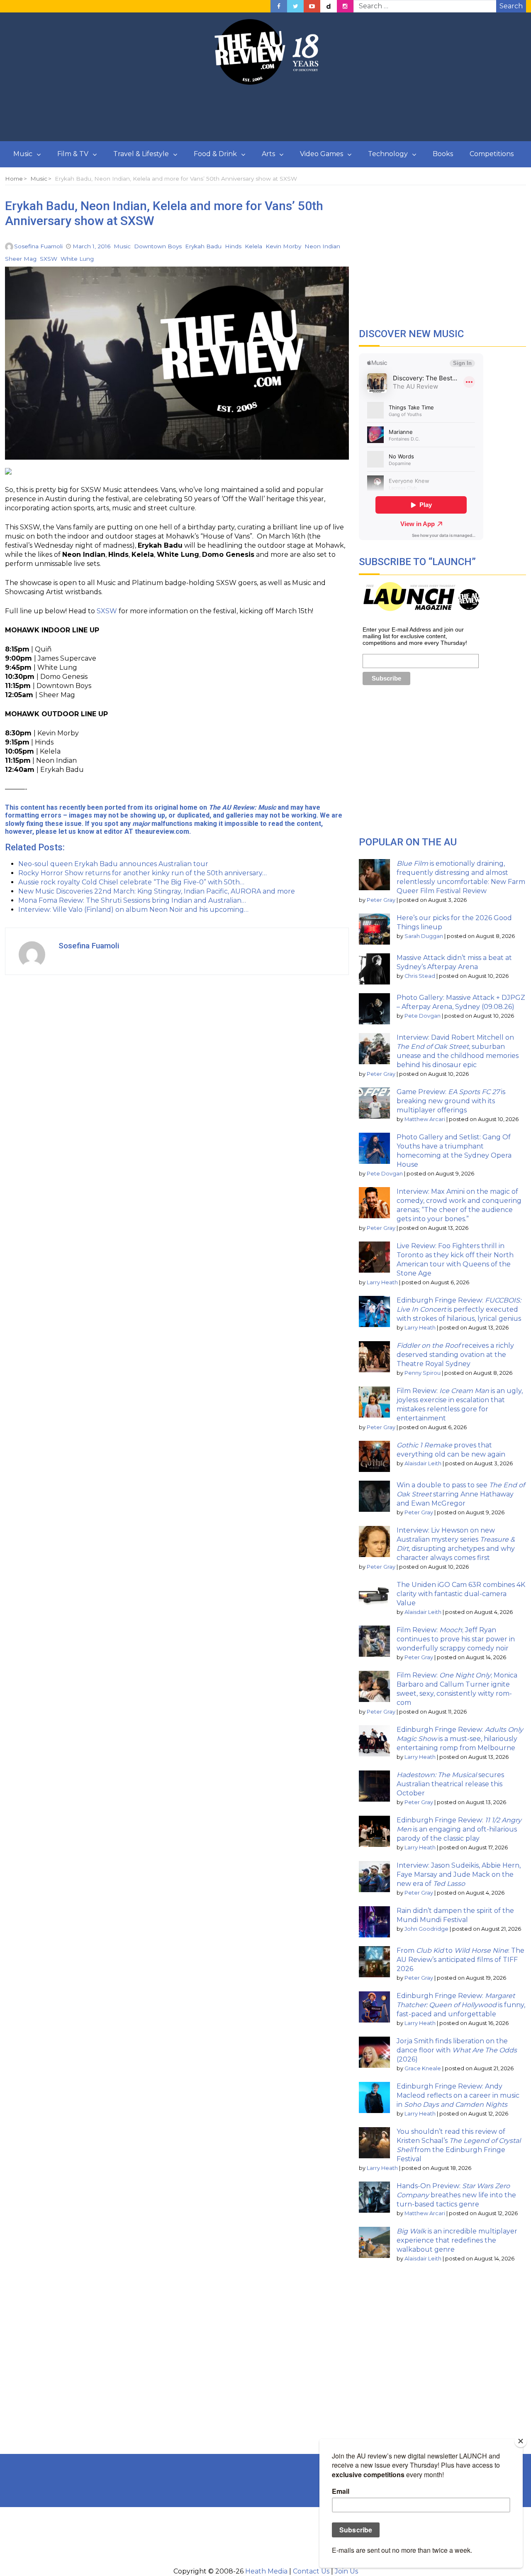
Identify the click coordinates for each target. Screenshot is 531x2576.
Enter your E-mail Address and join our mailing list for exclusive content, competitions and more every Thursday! (415, 636)
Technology (388, 154)
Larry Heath (382, 1282)
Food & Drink (215, 154)
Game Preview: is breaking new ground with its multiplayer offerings (451, 1101)
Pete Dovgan (423, 1016)
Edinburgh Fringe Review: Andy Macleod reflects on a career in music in (458, 2095)
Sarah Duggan (424, 936)
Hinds (233, 246)
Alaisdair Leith (423, 1463)
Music (23, 154)
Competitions (492, 154)
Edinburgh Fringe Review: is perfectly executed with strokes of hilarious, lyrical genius (459, 1309)
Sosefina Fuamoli (38, 246)
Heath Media (266, 2571)
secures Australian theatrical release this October (450, 1784)
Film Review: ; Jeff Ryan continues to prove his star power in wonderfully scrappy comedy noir (456, 1639)
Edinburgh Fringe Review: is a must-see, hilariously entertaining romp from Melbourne (460, 1739)
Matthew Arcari (425, 1119)
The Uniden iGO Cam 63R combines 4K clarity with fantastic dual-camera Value (461, 1594)
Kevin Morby (283, 246)
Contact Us (311, 2571)
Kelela (253, 246)
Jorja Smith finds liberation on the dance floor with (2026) (457, 2050)
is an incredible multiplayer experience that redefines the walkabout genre (457, 2240)
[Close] (521, 2441)
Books (443, 154)
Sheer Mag (21, 259)
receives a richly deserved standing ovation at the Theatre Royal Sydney (455, 1355)
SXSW (49, 259)
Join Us (346, 2571)
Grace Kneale (423, 2068)
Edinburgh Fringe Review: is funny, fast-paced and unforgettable (461, 2005)
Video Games (322, 154)
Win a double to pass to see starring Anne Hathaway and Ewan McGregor (461, 1494)
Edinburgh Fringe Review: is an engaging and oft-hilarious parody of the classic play (459, 1829)
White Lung (77, 259)
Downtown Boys (158, 246)
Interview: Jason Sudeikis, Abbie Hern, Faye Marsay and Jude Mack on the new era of (459, 1874)
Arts (268, 154)
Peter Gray (381, 900)
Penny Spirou (423, 1373)
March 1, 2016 (91, 246)
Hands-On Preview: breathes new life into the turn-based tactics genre (456, 2195)
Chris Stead (420, 976)
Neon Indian (322, 246)
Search (511, 6)
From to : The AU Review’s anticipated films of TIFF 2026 (460, 1960)
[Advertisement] (265, 113)
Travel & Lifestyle (141, 154)
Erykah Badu (203, 246)
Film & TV (73, 154)
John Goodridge (426, 1929)
